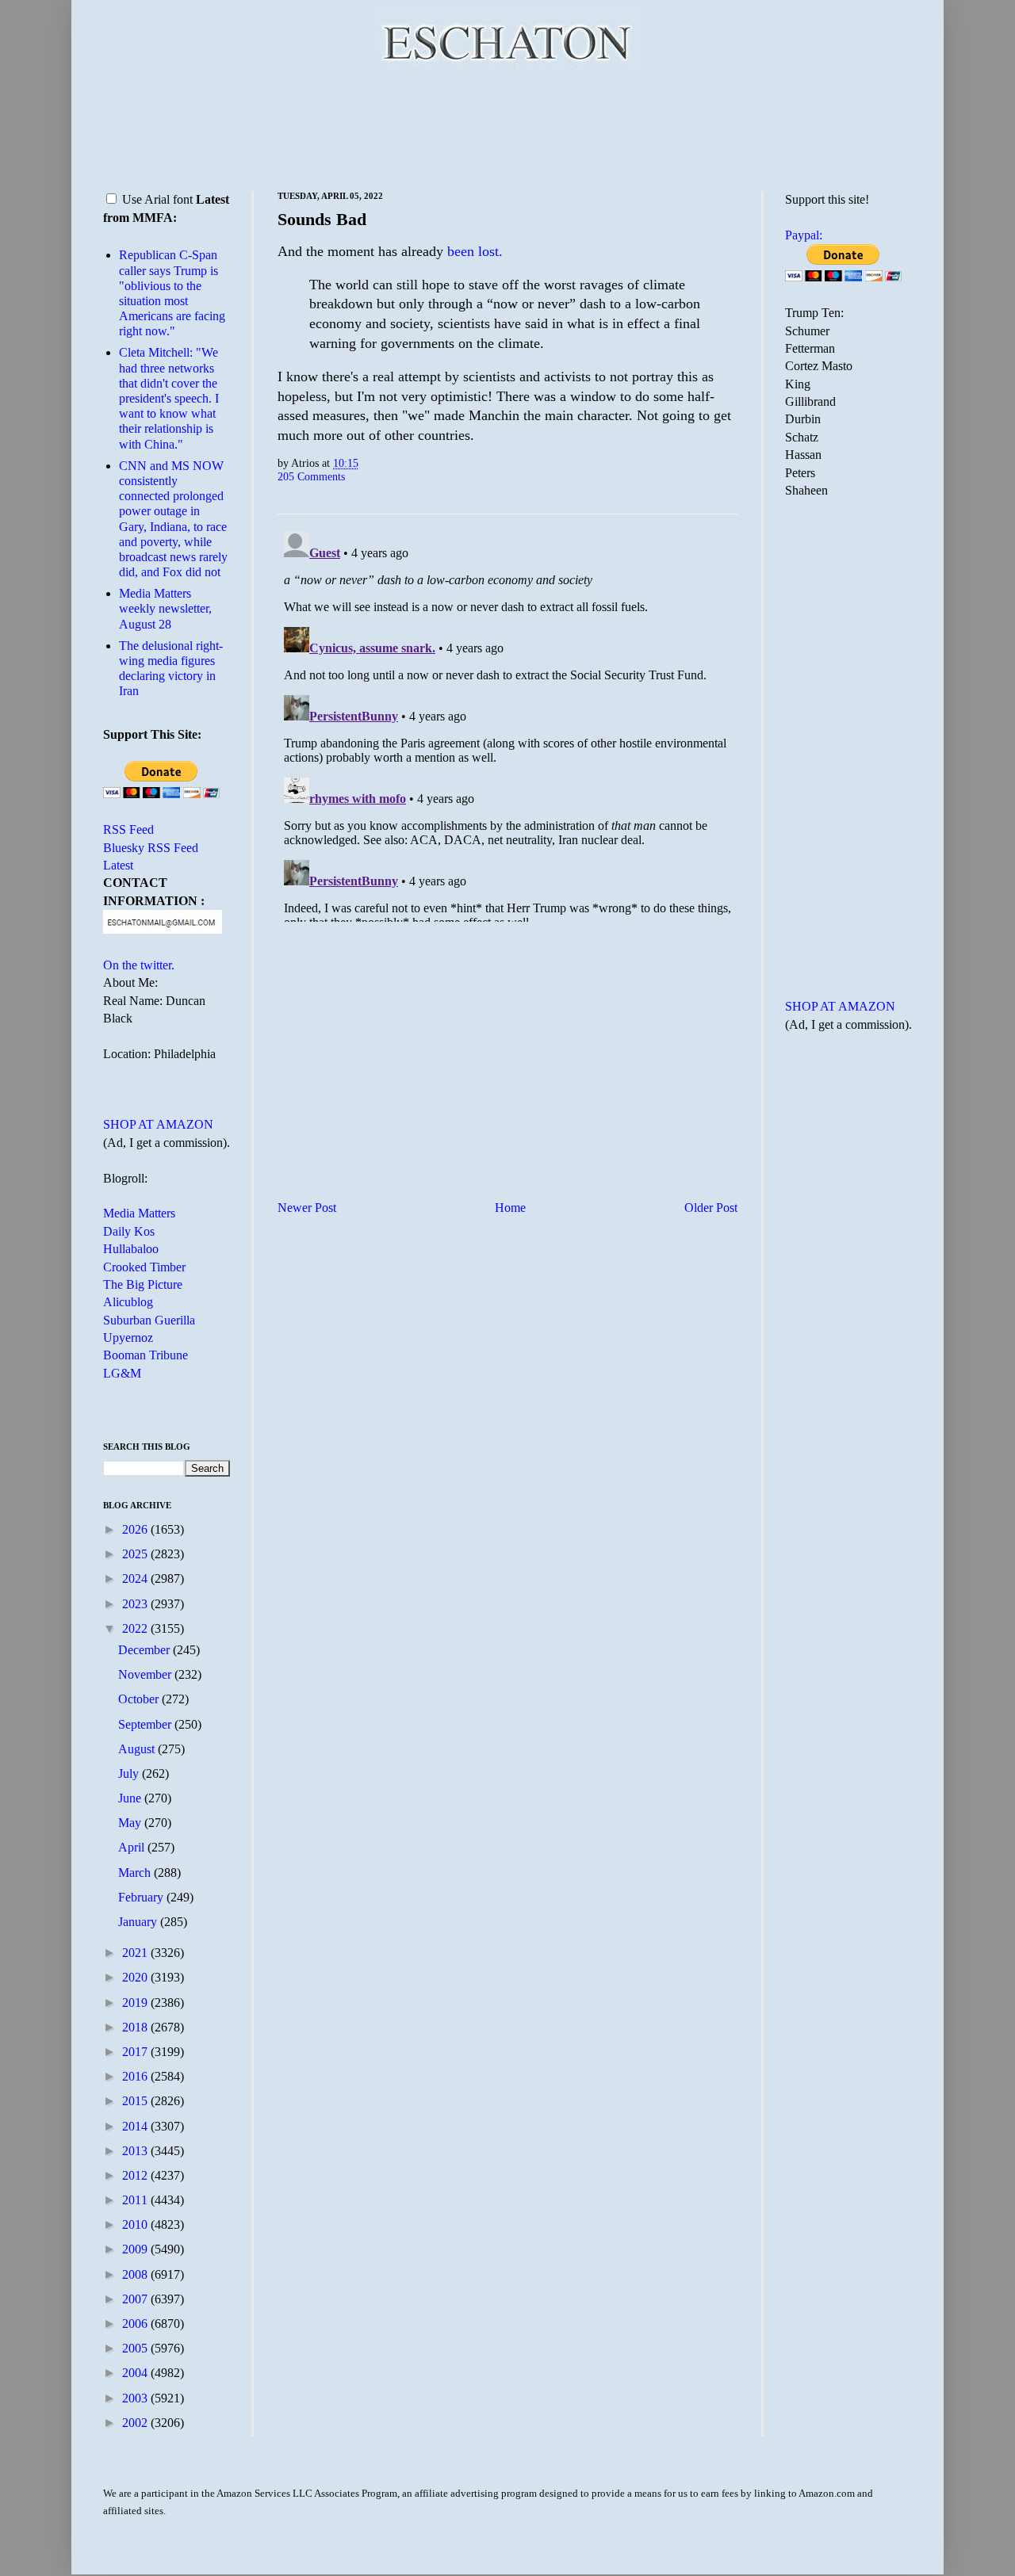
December (146, 1650)
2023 (136, 1604)
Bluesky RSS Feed (151, 848)
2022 (136, 1628)
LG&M (122, 1373)
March (136, 1873)
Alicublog (128, 1302)
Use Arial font (157, 199)
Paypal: (804, 235)
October (140, 1699)
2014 (136, 2126)
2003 (136, 2398)
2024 (136, 1578)
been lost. (475, 251)
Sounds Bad (322, 219)
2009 (136, 2249)
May (131, 1823)
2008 (136, 2274)
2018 (136, 2027)
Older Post (711, 1208)
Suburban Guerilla (149, 1320)
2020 (136, 1977)
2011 (136, 2200)
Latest (118, 865)
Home (510, 1208)
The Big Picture (143, 1284)
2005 (136, 2348)
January (139, 1922)
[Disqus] (507, 724)
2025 (136, 1554)
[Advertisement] (507, 127)
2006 (136, 2324)
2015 (136, 2101)
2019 (136, 2003)
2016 (136, 2076)
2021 (136, 1953)
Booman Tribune (146, 1355)
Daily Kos (129, 1231)
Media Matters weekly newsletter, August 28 (165, 608)
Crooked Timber (144, 1267)
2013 (136, 2151)
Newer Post (307, 1208)
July (130, 1773)
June (131, 1798)
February (142, 1897)
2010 (136, 2224)
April (133, 1847)
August (138, 1749)
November (146, 1674)
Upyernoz (128, 1338)
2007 (136, 2299)
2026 (136, 1529)
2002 (136, 2423)
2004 (136, 2373)
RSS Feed (128, 829)
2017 (136, 2052)
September (146, 1724)
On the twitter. (139, 965)
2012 (136, 2175)
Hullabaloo (131, 1249)
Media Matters (139, 1213)
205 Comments (311, 476)
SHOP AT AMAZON (158, 1124)
